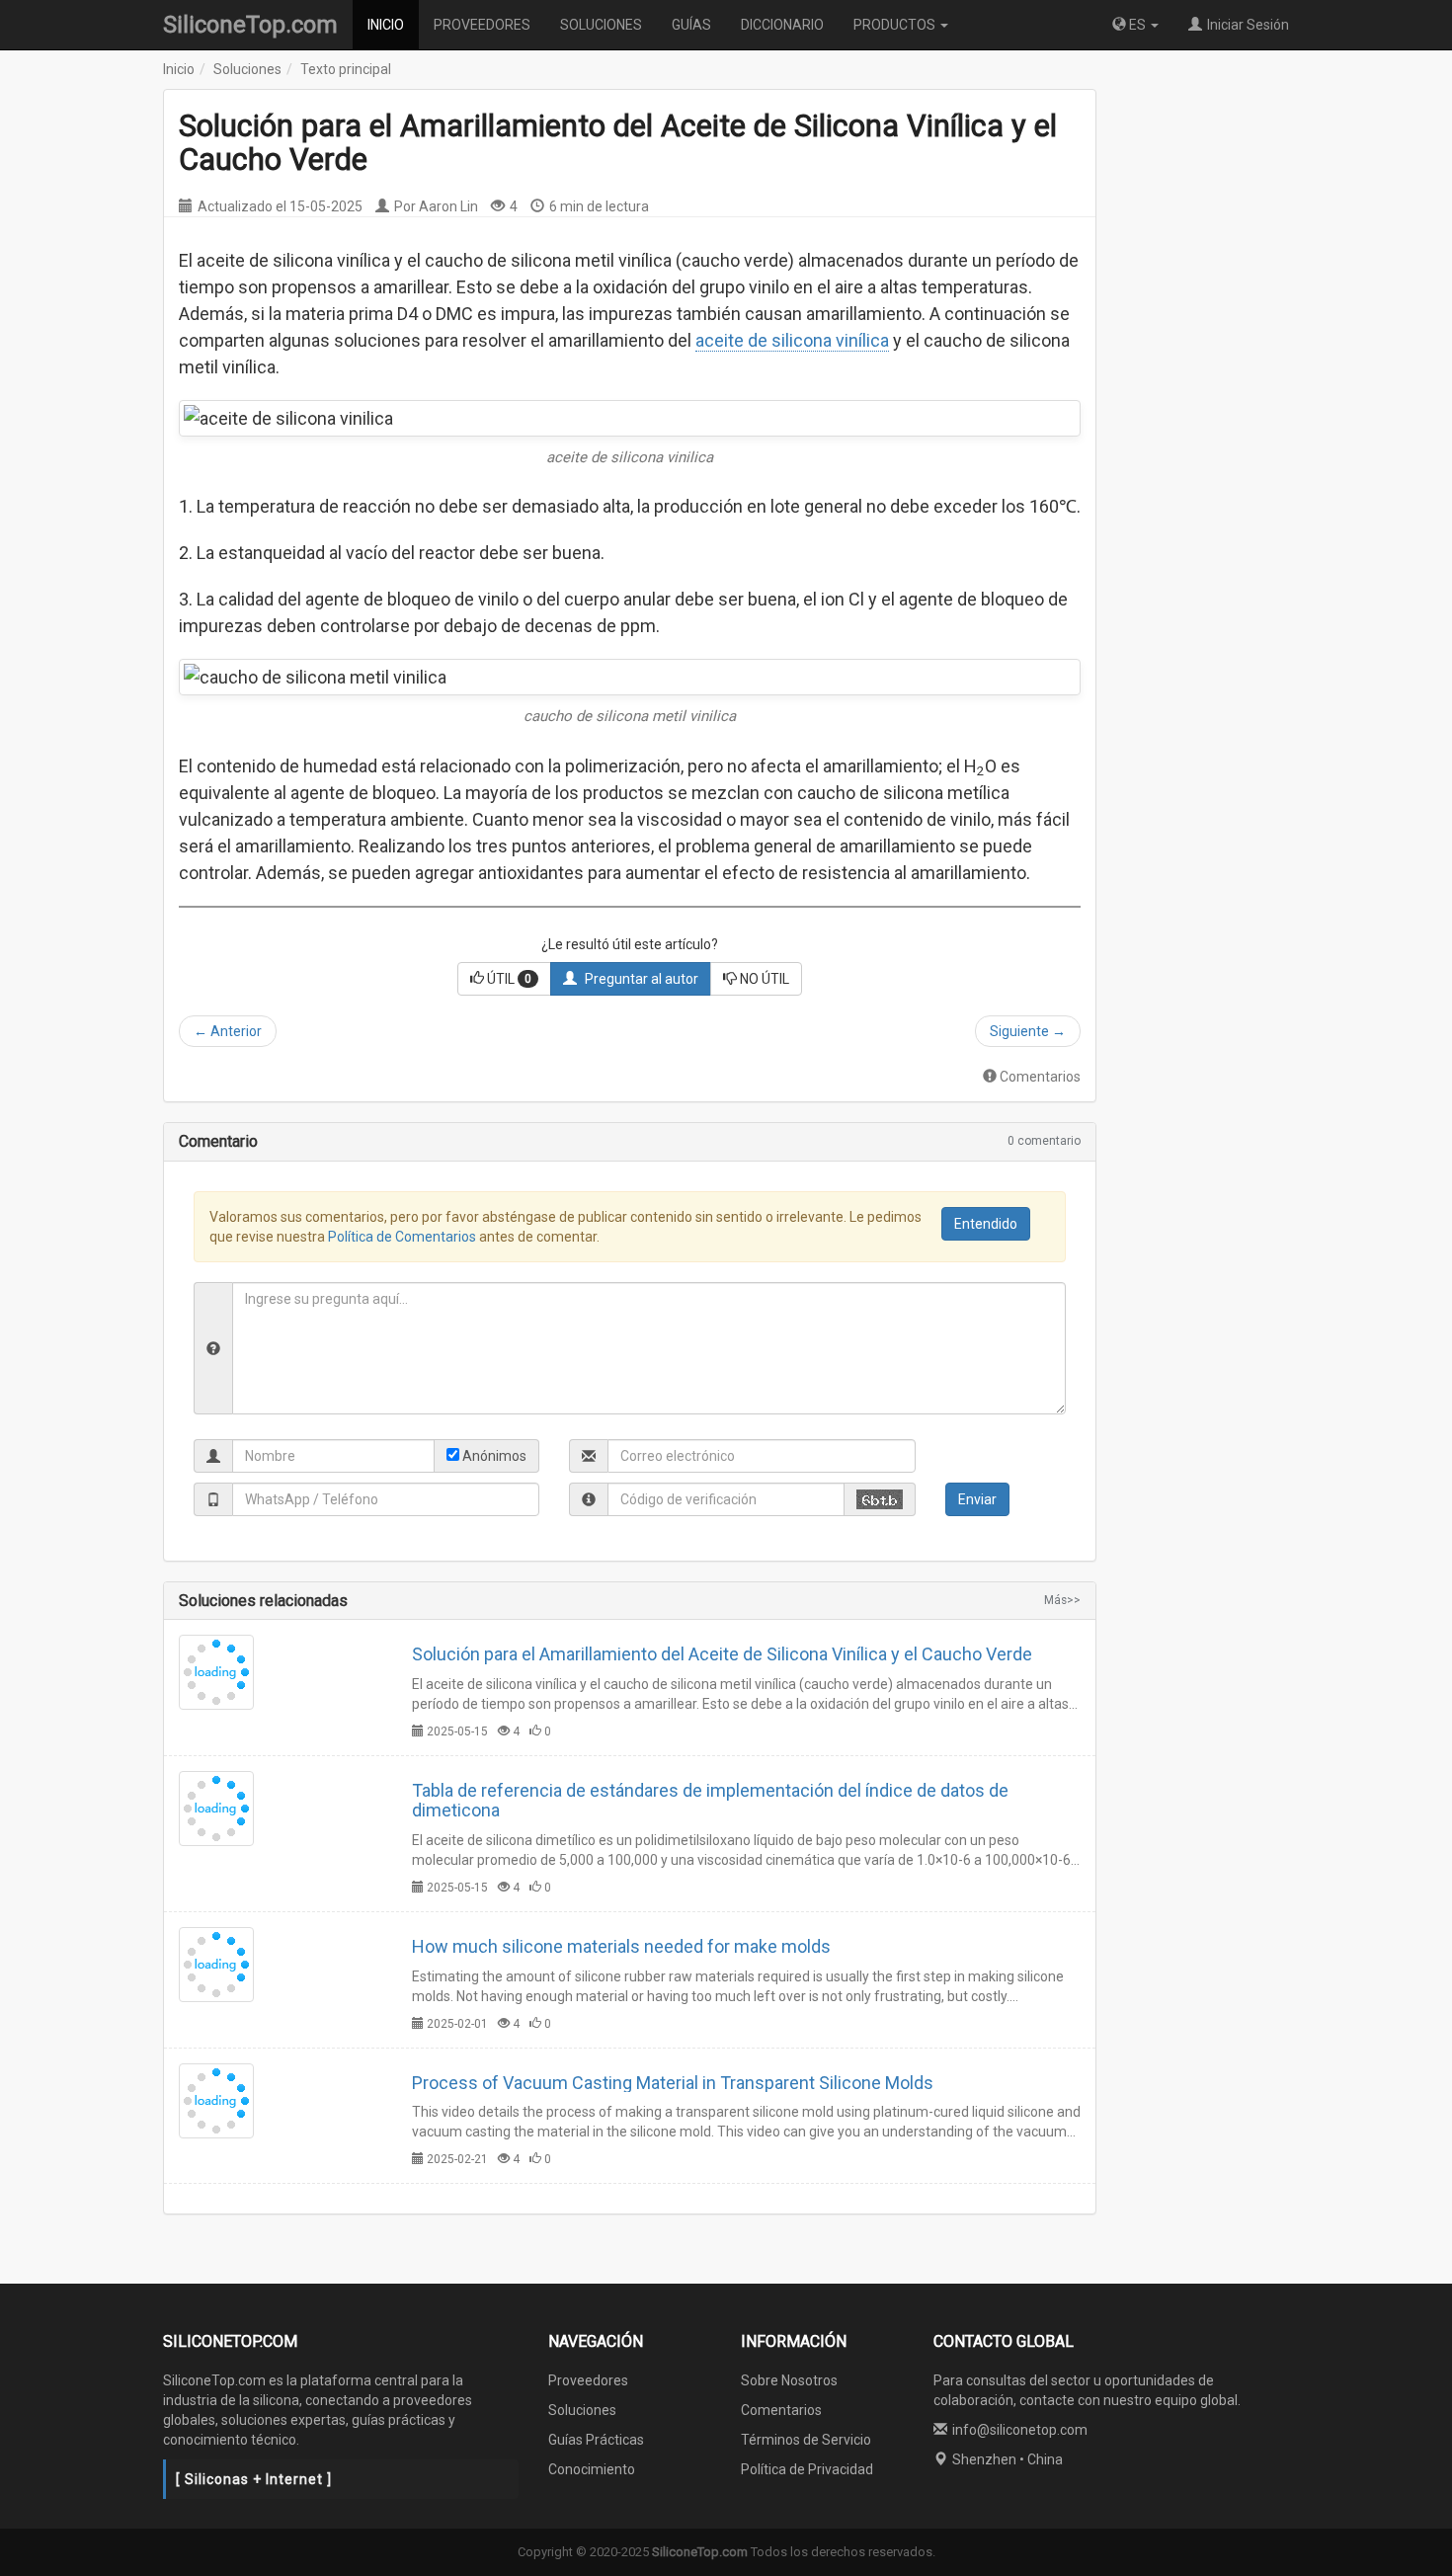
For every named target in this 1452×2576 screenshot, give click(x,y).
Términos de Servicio (806, 2440)
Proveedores (588, 2380)
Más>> (1062, 1600)
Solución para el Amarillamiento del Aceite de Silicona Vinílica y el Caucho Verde (722, 1654)
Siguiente (1028, 1031)
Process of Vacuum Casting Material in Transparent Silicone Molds (673, 2083)
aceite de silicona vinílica (792, 340)
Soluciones (247, 69)
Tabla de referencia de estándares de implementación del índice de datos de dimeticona (710, 1800)
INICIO (386, 25)
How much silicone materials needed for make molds (621, 1946)
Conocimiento (592, 2469)
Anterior (228, 1031)
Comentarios (1040, 1077)
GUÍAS (691, 25)
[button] (504, 979)
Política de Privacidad (807, 2469)
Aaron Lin (448, 206)
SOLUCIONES (601, 25)
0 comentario (1044, 1141)
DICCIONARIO (782, 25)
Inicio (179, 69)
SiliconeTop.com (250, 25)
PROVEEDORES (482, 25)
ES (1137, 25)
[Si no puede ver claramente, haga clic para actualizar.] (880, 1499)
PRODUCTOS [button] (896, 25)
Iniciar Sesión (1248, 25)
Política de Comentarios (402, 1237)
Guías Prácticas (596, 2440)
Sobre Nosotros (789, 2380)
